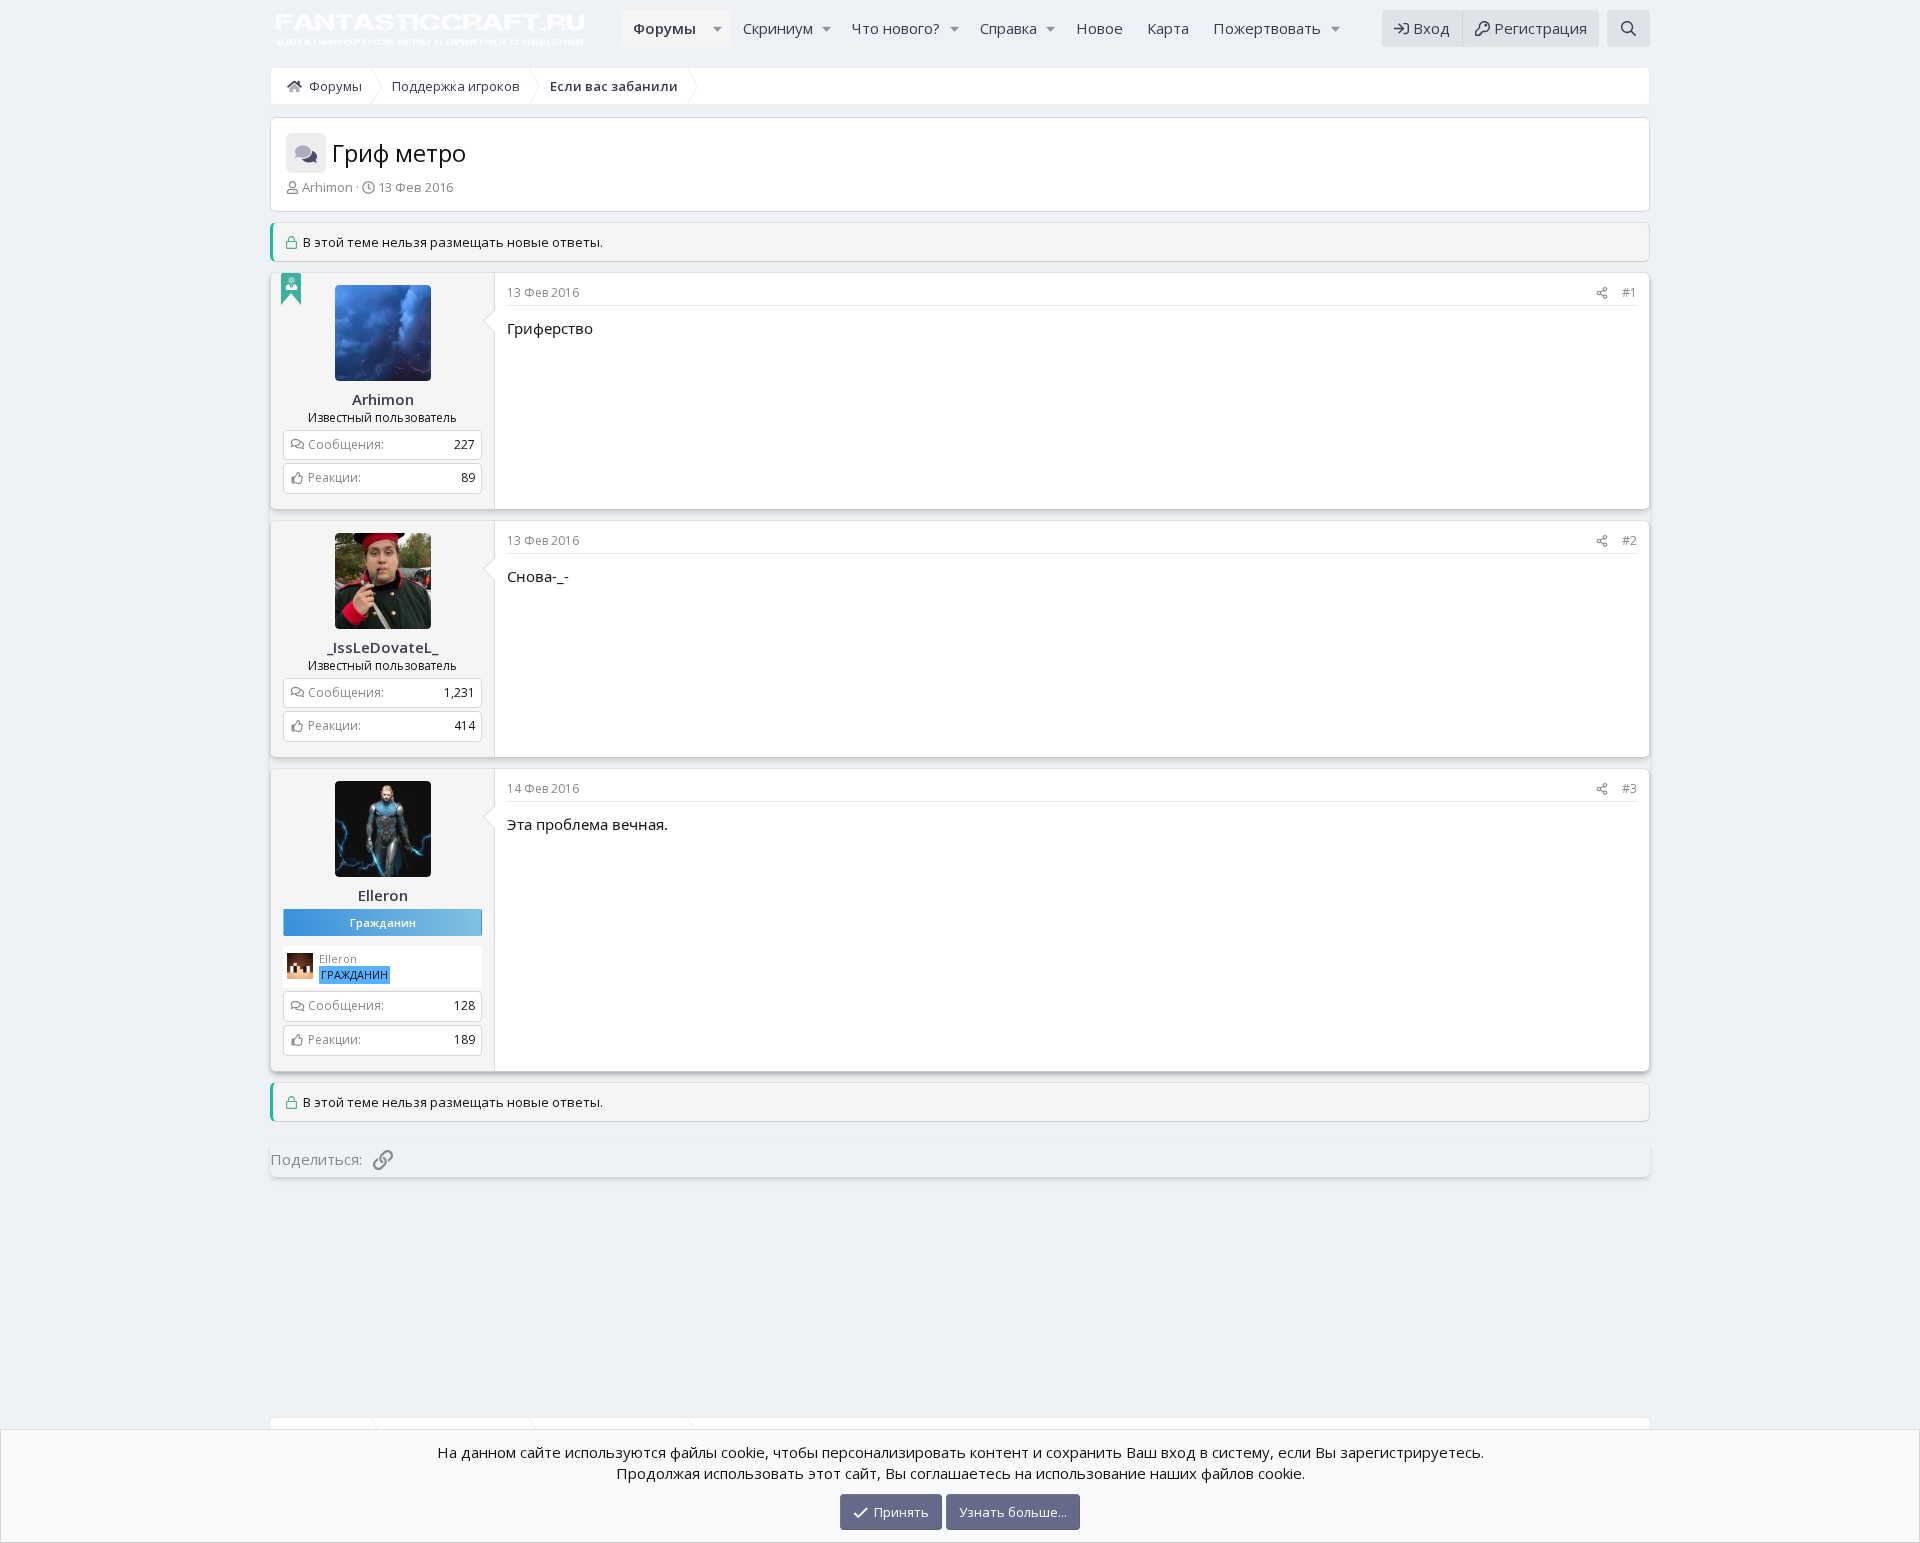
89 (468, 477)
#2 (1629, 540)
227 (464, 444)
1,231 (459, 692)
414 (464, 725)
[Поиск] (1628, 28)
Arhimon (327, 187)
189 (464, 1039)
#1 (1629, 292)
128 (464, 1005)
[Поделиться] (1602, 293)
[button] (718, 28)
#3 (1629, 788)
